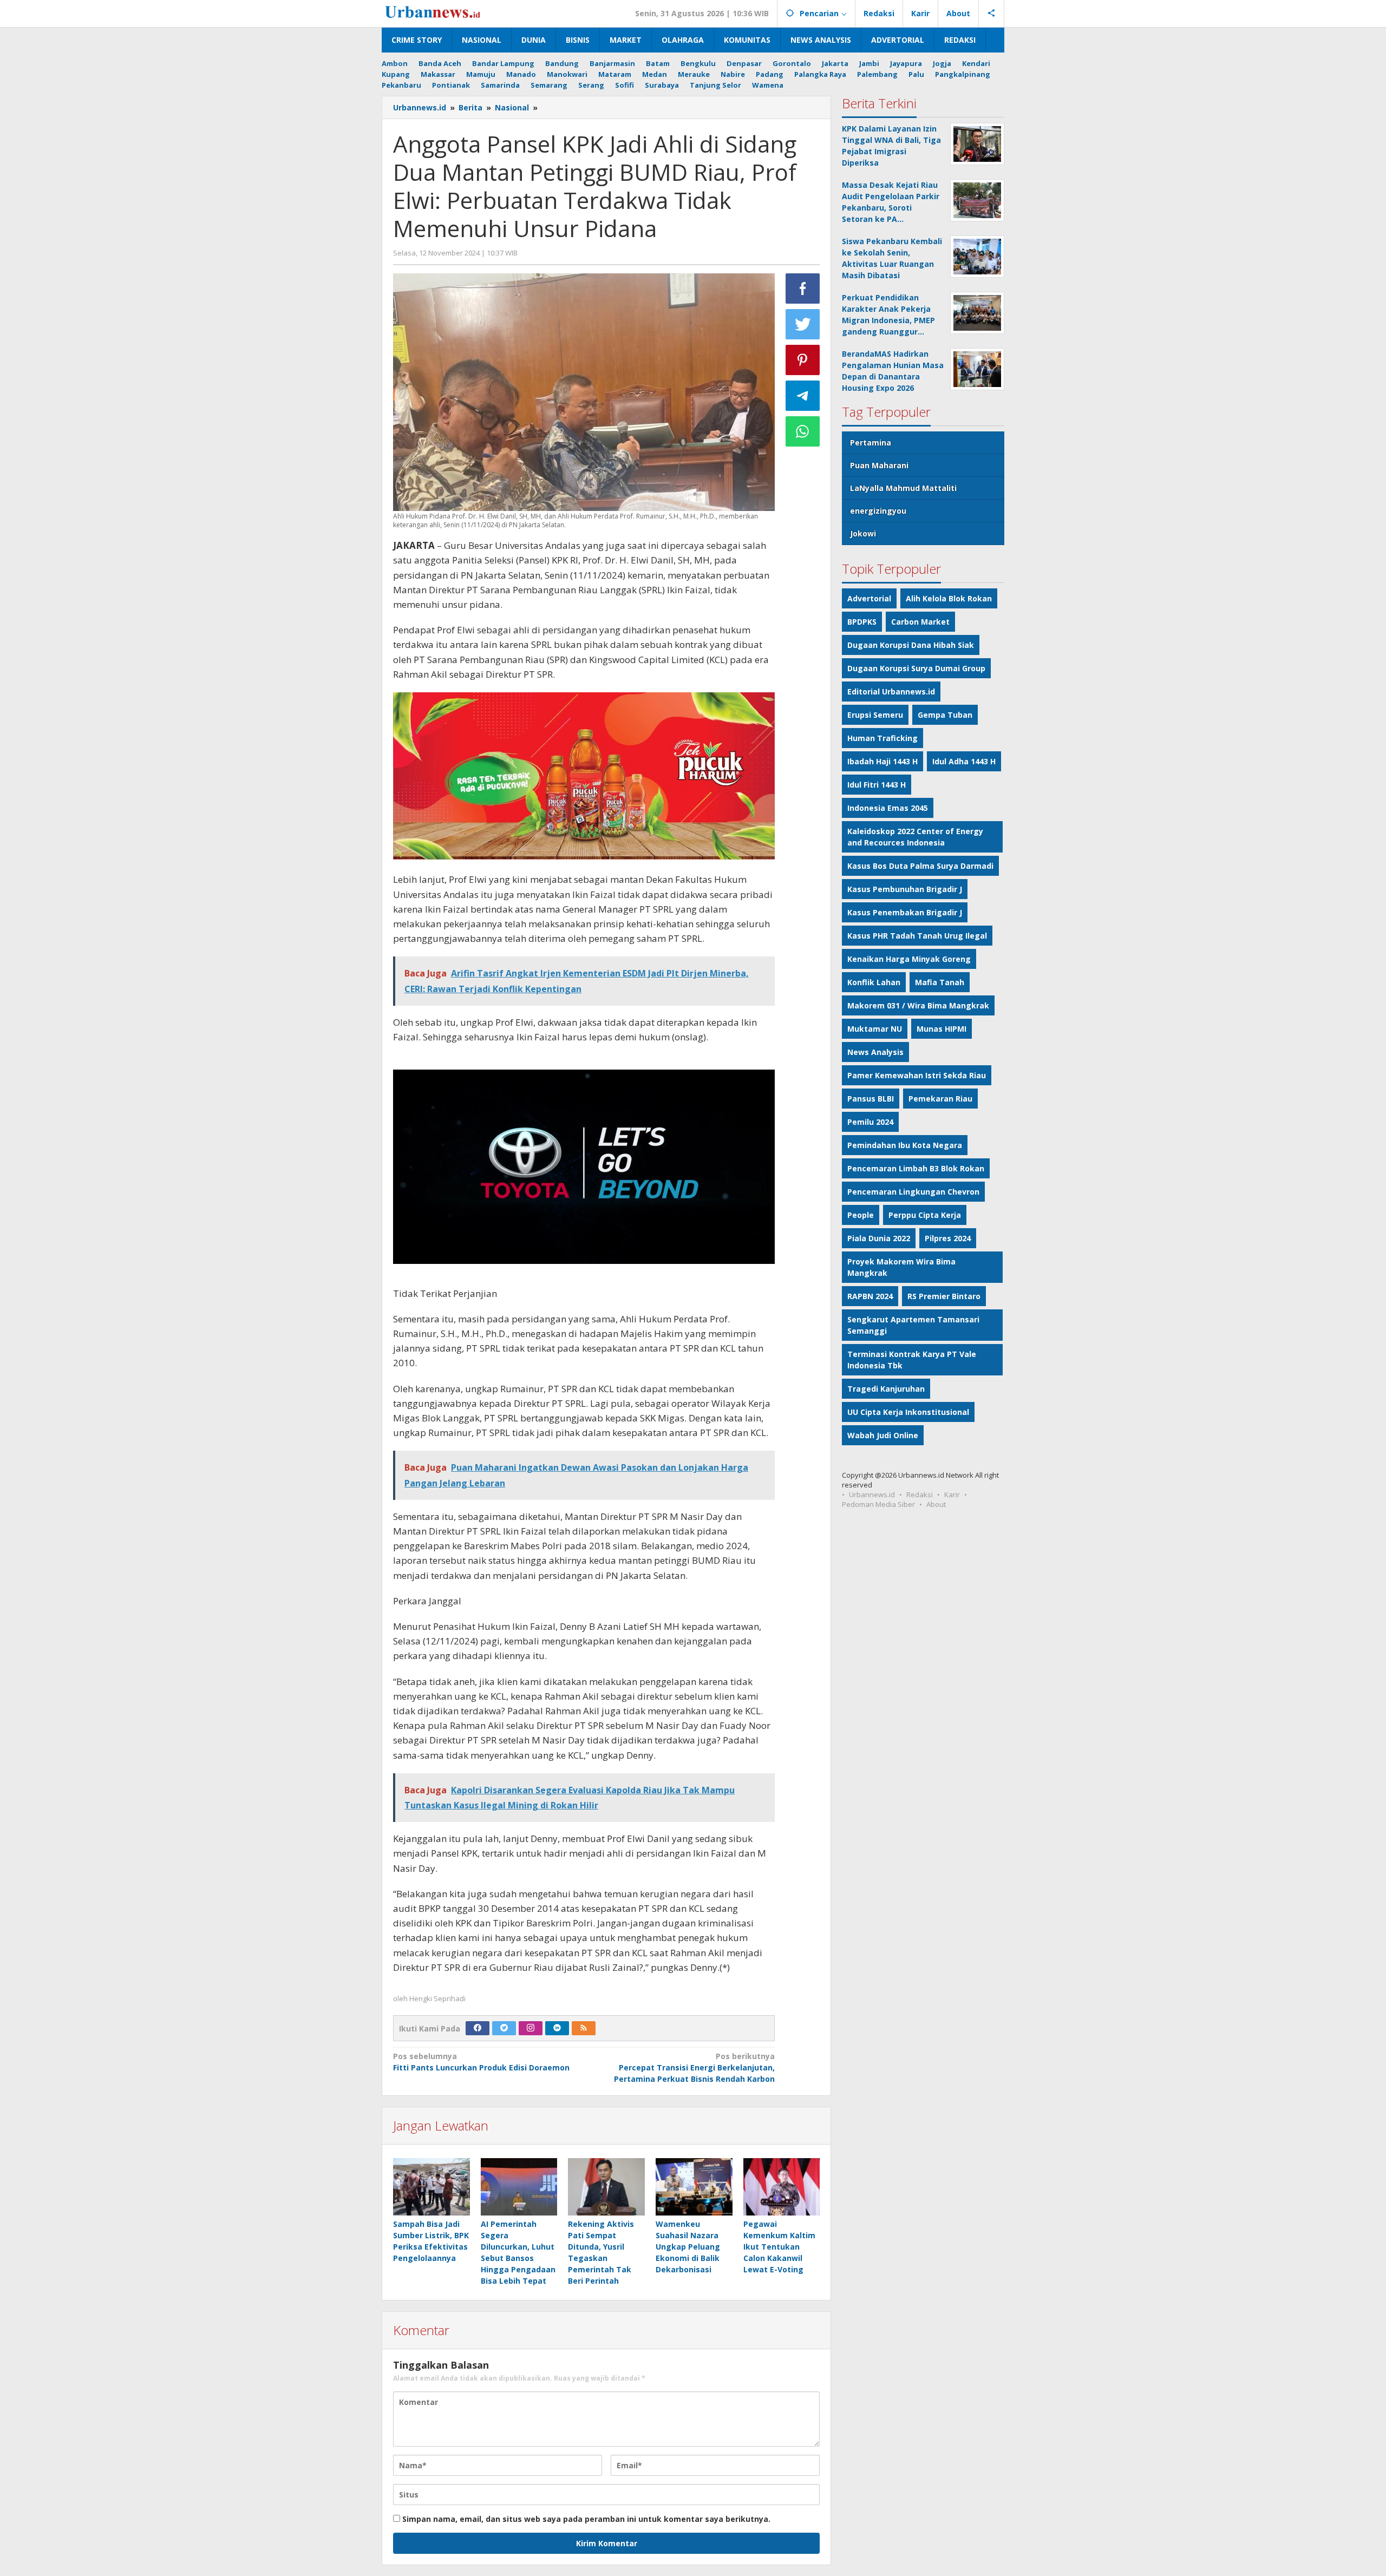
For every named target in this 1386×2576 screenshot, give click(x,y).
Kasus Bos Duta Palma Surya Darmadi (920, 866)
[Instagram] (531, 2028)
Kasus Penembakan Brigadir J (905, 912)
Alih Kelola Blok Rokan (949, 598)
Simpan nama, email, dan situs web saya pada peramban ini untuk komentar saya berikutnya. (586, 2519)
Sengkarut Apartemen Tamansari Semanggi (913, 1325)
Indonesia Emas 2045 (888, 808)
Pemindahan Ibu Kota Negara (905, 1145)
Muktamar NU (875, 1029)
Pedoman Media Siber (878, 1504)
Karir (952, 1495)
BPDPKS (862, 622)
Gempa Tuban (945, 715)
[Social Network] (992, 14)
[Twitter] (504, 2028)
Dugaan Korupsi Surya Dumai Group (916, 668)
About (936, 1504)
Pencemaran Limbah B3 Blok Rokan (916, 1168)
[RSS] (584, 2028)
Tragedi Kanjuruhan (886, 1389)
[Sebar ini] (803, 289)
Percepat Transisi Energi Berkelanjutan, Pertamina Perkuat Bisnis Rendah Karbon (694, 2067)
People (861, 1215)
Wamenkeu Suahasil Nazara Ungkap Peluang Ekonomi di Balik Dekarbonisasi (688, 2247)
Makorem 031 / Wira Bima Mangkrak (918, 1005)
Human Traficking (882, 738)
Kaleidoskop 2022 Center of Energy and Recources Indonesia (915, 837)
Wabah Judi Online (883, 1435)
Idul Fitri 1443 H (877, 785)
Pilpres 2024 (948, 1238)
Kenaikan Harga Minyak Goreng (909, 959)
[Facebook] (478, 2028)
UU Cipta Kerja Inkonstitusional (908, 1412)
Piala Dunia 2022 (879, 1238)
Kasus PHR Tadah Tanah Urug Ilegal (917, 936)
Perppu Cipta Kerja (925, 1215)
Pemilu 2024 (870, 1122)
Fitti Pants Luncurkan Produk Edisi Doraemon (481, 2062)
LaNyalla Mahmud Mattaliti (903, 488)
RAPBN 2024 (870, 1296)
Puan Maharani (879, 465)
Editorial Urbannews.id (891, 691)
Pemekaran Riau (940, 1099)
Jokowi (863, 533)
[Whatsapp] (803, 431)
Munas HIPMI (942, 1029)
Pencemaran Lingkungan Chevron (913, 1192)
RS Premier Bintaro (944, 1296)
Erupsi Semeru (875, 715)
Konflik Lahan (874, 982)
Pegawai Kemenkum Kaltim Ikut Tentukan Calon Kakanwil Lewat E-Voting (779, 2247)
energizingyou (878, 511)
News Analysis (875, 1052)
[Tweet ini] (803, 324)
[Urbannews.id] (448, 13)
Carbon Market (920, 622)
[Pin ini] (803, 360)
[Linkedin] (557, 2028)
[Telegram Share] (803, 396)
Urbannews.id (872, 1495)
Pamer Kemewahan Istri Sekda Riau (917, 1075)
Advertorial (869, 598)
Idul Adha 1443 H (964, 761)
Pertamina (871, 443)
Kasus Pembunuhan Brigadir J (905, 889)
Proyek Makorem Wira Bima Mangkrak (901, 1267)
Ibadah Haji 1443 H (882, 761)
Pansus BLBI (871, 1099)
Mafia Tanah (940, 982)
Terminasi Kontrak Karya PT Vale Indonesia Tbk (912, 1360)
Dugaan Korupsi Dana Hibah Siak (911, 645)
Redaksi (920, 1495)
